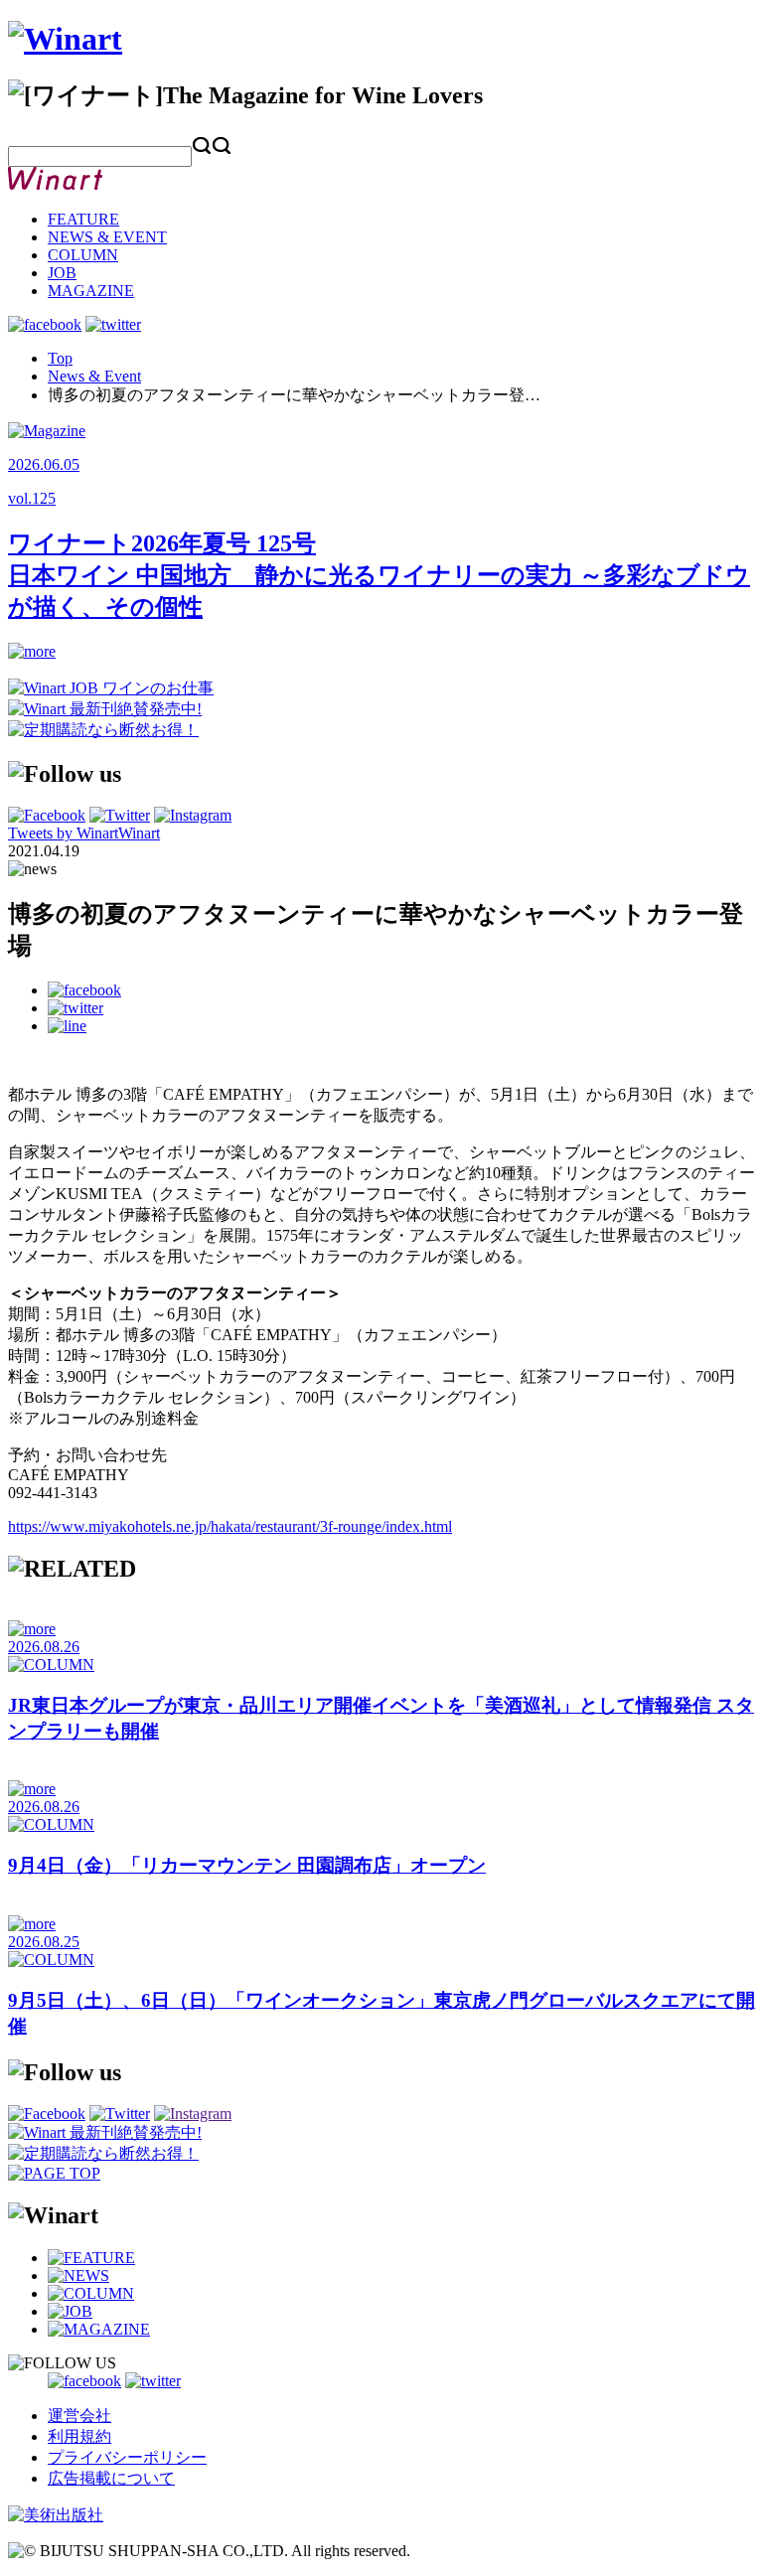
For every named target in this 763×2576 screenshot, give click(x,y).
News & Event (94, 376)
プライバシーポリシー (127, 2457)
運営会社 (79, 2416)
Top (60, 358)
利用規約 (79, 2436)
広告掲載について (111, 2478)
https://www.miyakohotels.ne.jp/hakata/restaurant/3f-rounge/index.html (230, 1526)
